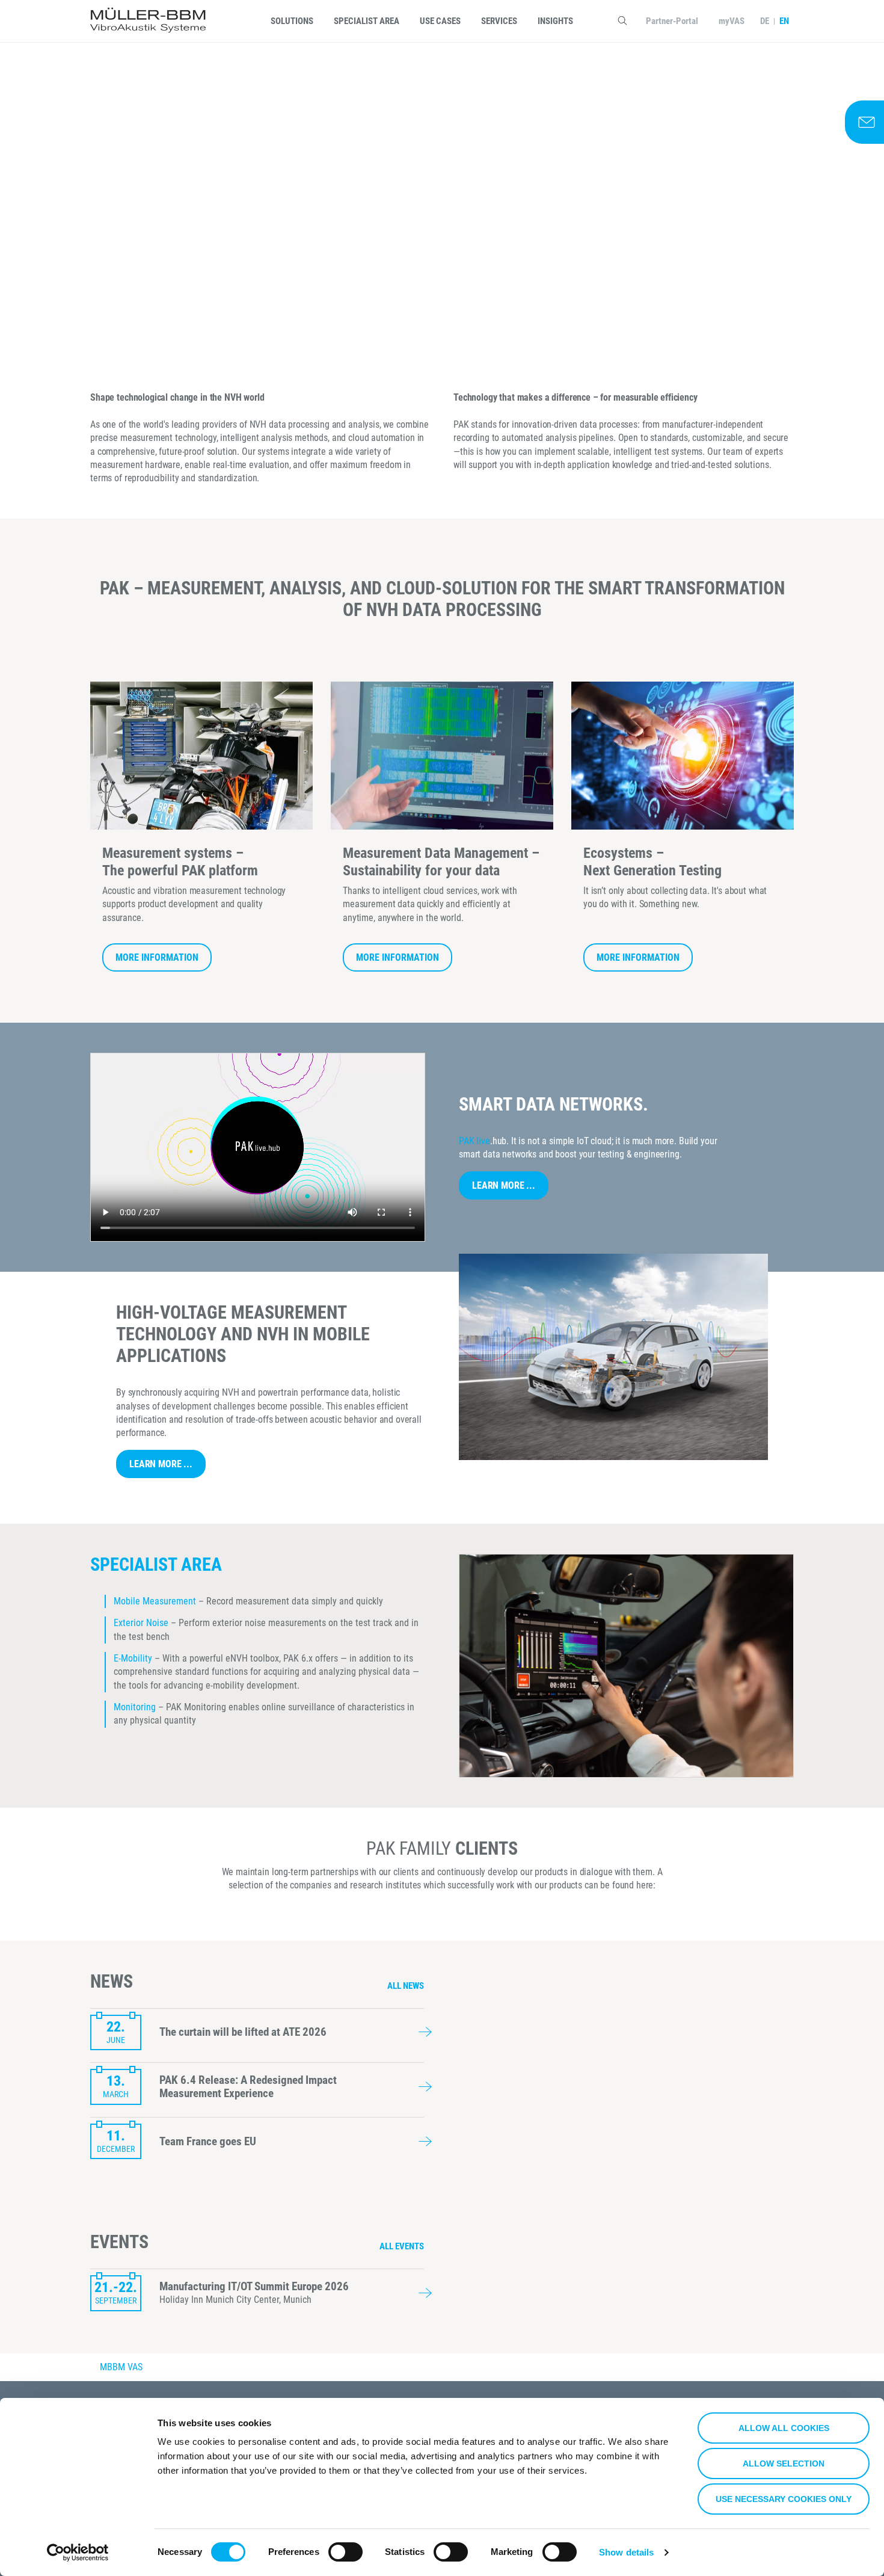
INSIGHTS (555, 21)
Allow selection (784, 2464)
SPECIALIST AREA (367, 21)
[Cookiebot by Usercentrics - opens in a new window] (78, 2553)
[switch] (345, 2552)
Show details (626, 2552)
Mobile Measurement (156, 1601)
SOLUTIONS (292, 21)
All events (402, 2246)
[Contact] (864, 122)
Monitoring (135, 1707)
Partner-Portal (672, 21)
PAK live (474, 1141)
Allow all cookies (784, 2428)
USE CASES (440, 21)
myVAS (732, 21)
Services (499, 21)
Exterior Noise (141, 1623)
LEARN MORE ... (504, 1185)
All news (406, 1986)
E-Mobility (133, 1658)
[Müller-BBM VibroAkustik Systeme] (148, 21)
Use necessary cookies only (784, 2499)
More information (157, 957)
